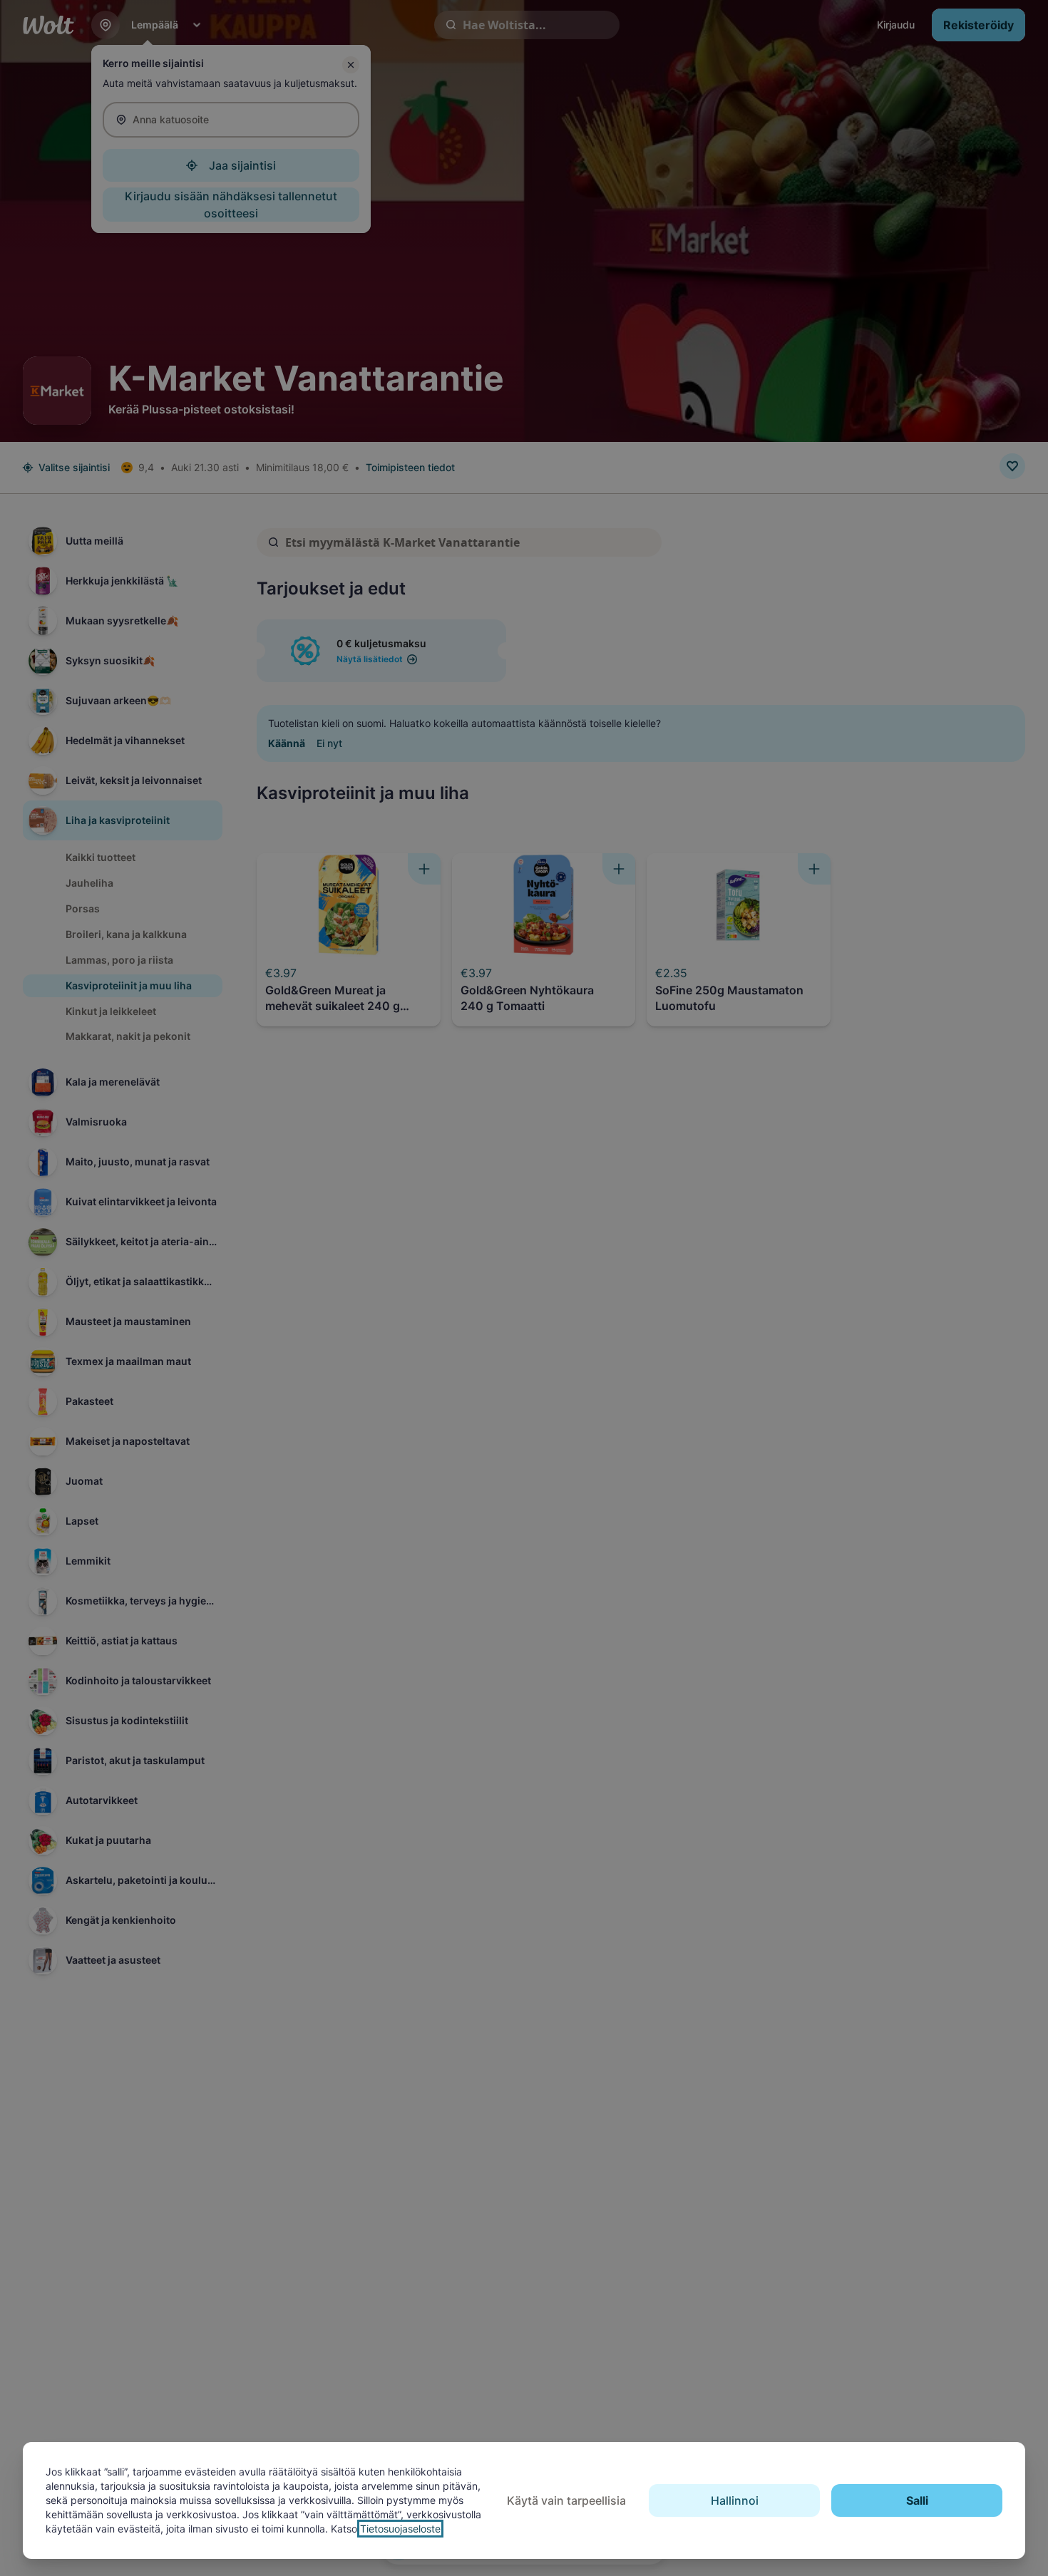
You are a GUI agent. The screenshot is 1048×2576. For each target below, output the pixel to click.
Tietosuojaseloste (400, 2529)
